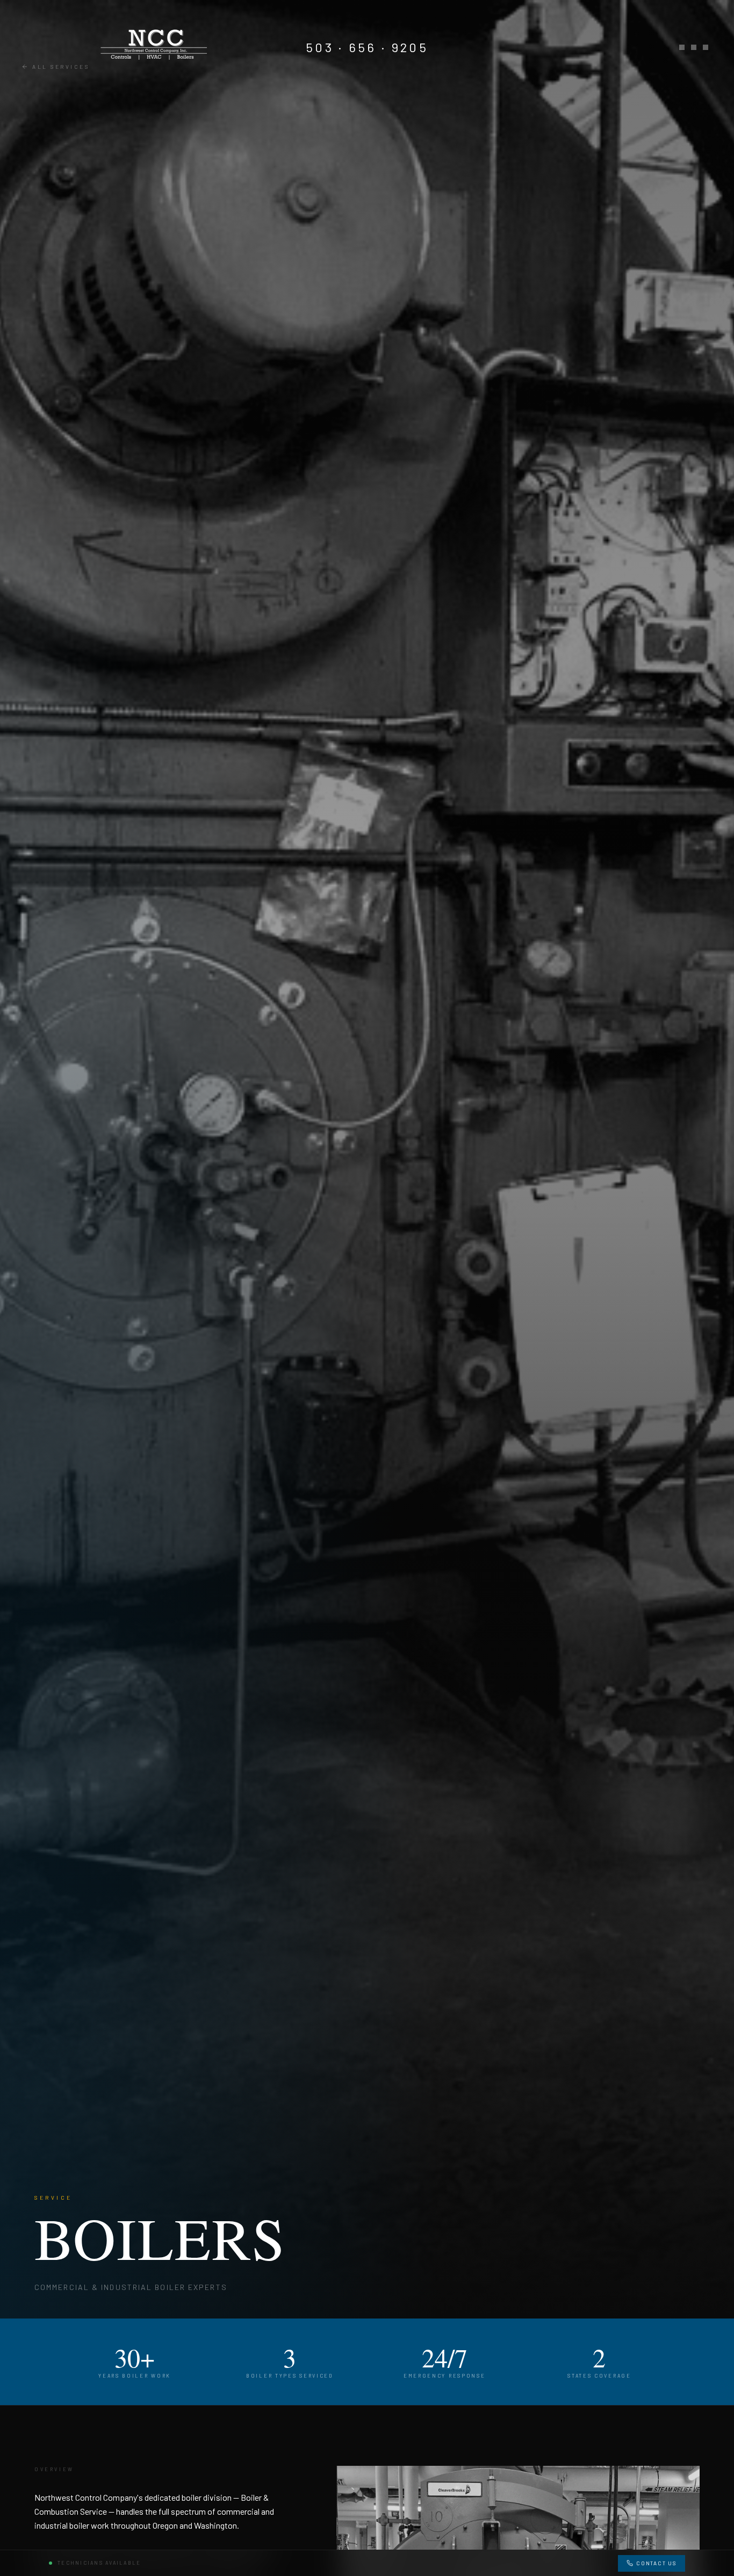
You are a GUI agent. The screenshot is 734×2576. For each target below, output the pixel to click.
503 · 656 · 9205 (367, 47)
